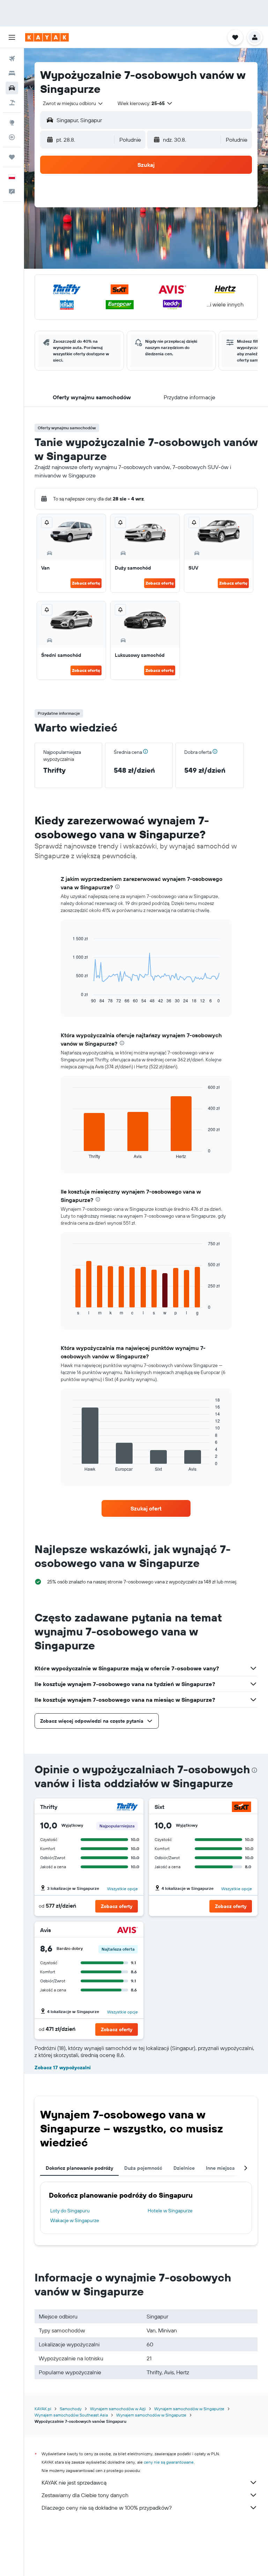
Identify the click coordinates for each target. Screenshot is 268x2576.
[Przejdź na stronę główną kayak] (47, 37)
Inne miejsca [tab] (220, 2168)
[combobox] (73, 103)
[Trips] (12, 157)
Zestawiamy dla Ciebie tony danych (85, 2495)
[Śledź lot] (12, 137)
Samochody (71, 2409)
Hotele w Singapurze (170, 2211)
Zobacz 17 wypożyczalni (63, 2068)
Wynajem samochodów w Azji (118, 2409)
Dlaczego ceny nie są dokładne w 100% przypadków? (107, 2508)
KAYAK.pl (43, 2409)
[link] (146, 1508)
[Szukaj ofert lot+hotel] (12, 103)
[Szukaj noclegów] (12, 73)
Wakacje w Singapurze (75, 2220)
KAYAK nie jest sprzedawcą (74, 2482)
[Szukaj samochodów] (12, 88)
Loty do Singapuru (70, 2211)
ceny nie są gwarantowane (169, 2462)
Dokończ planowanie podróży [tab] (79, 2168)
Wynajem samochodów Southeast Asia (71, 2415)
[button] (12, 37)
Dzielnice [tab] (184, 2168)
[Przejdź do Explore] (12, 123)
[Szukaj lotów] (12, 59)
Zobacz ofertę (86, 583)
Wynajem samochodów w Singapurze (189, 2409)
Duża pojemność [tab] (143, 2168)
